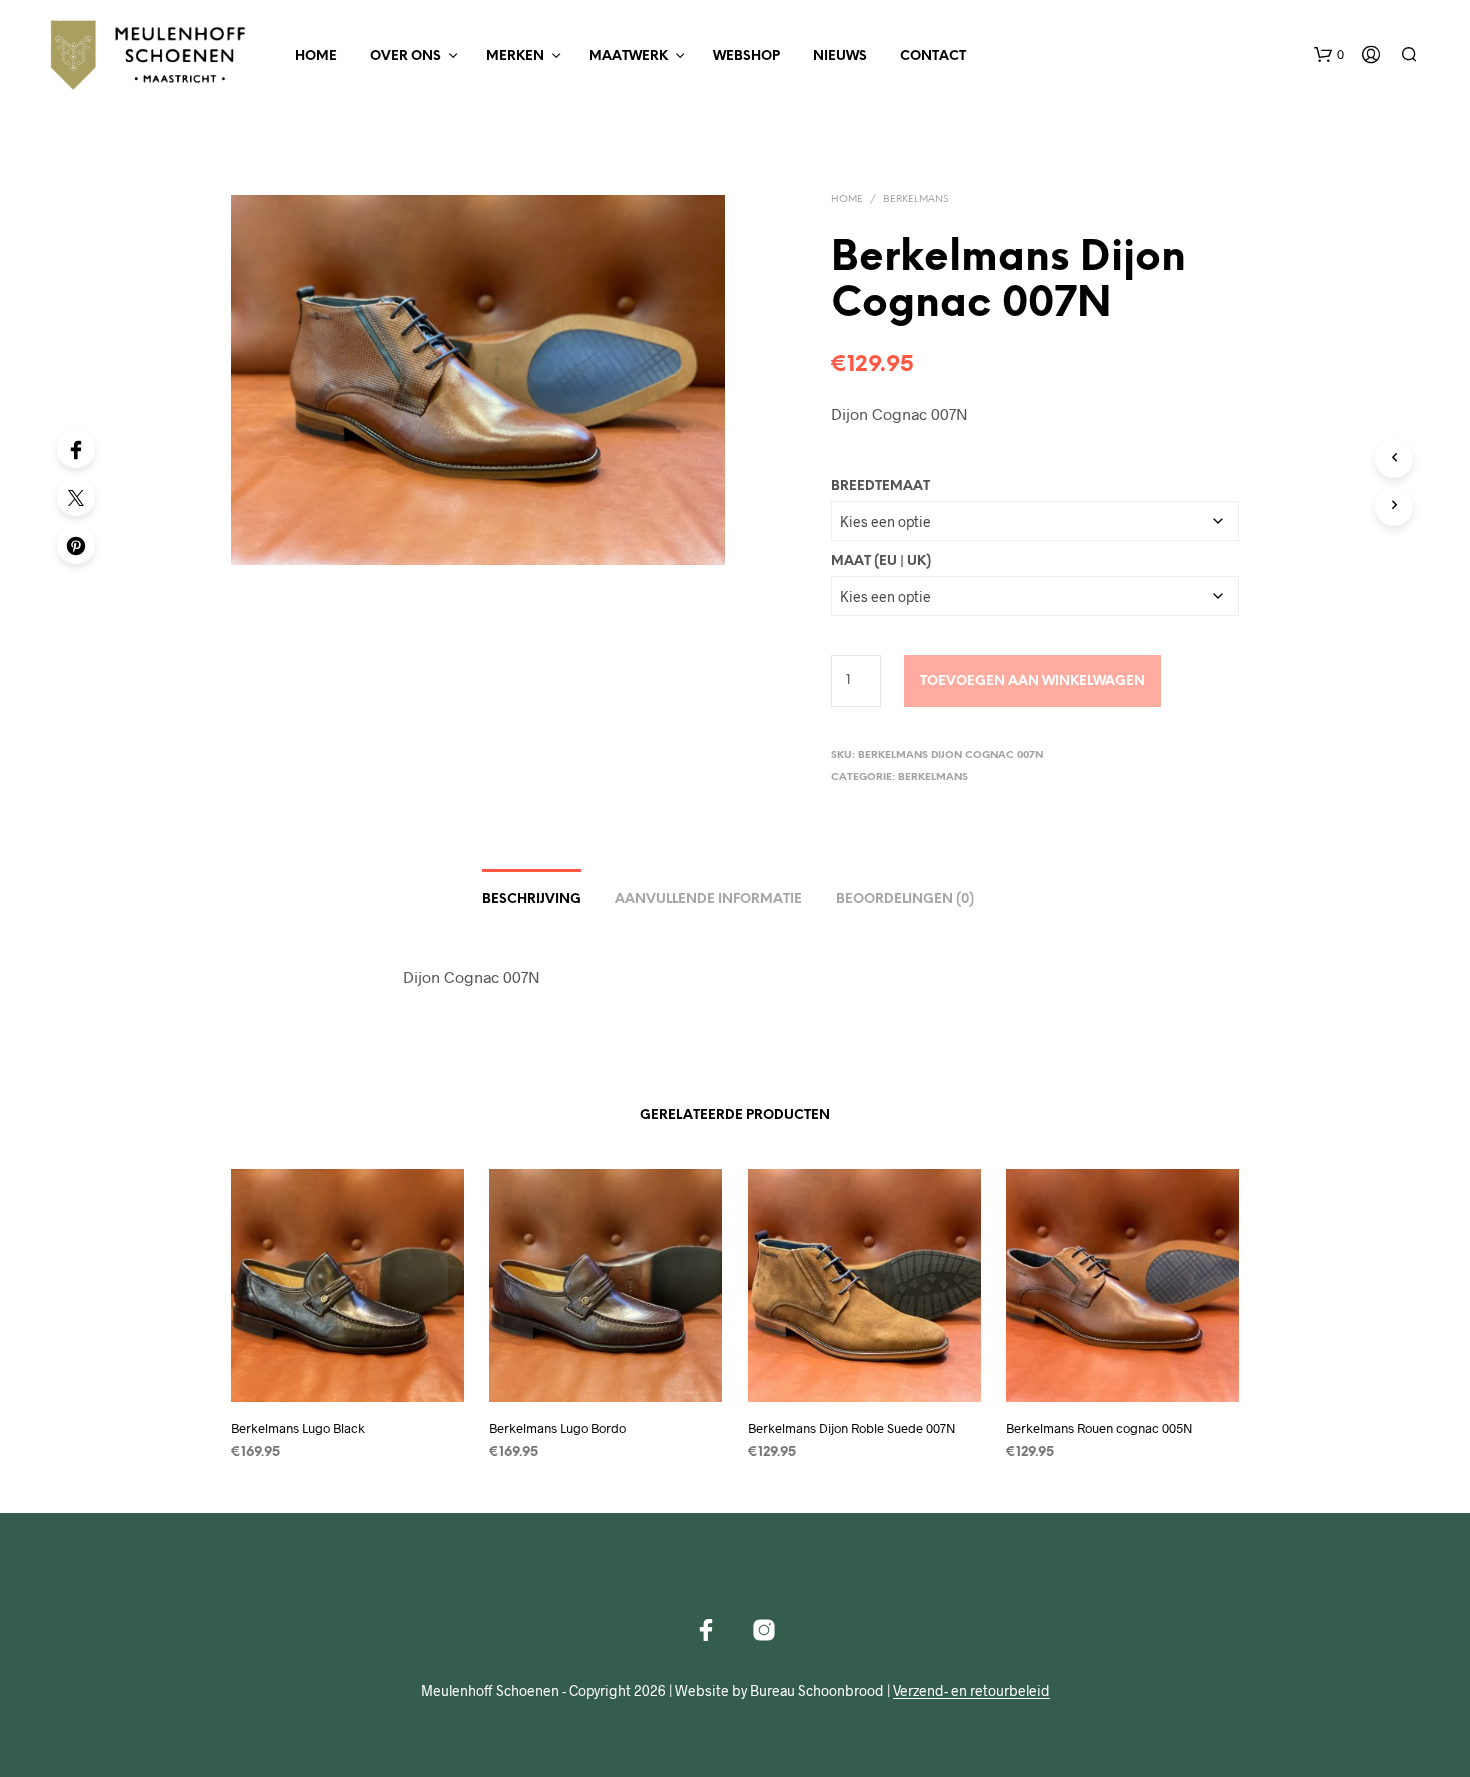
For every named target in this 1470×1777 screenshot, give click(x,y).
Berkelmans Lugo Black (298, 1428)
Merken (515, 56)
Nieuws (840, 56)
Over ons (405, 56)
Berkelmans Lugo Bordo (557, 1428)
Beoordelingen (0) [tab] (905, 899)
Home (316, 56)
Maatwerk (628, 56)
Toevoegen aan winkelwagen (1032, 681)
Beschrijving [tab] (531, 899)
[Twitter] (76, 497)
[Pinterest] (76, 545)
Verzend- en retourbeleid (971, 1691)
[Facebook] (76, 449)
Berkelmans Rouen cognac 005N (1099, 1428)
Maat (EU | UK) (881, 561)
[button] (1329, 55)
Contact (933, 56)
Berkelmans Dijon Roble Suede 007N (852, 1428)
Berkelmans (915, 199)
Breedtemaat (880, 486)
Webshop (746, 56)
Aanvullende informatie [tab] (708, 899)
